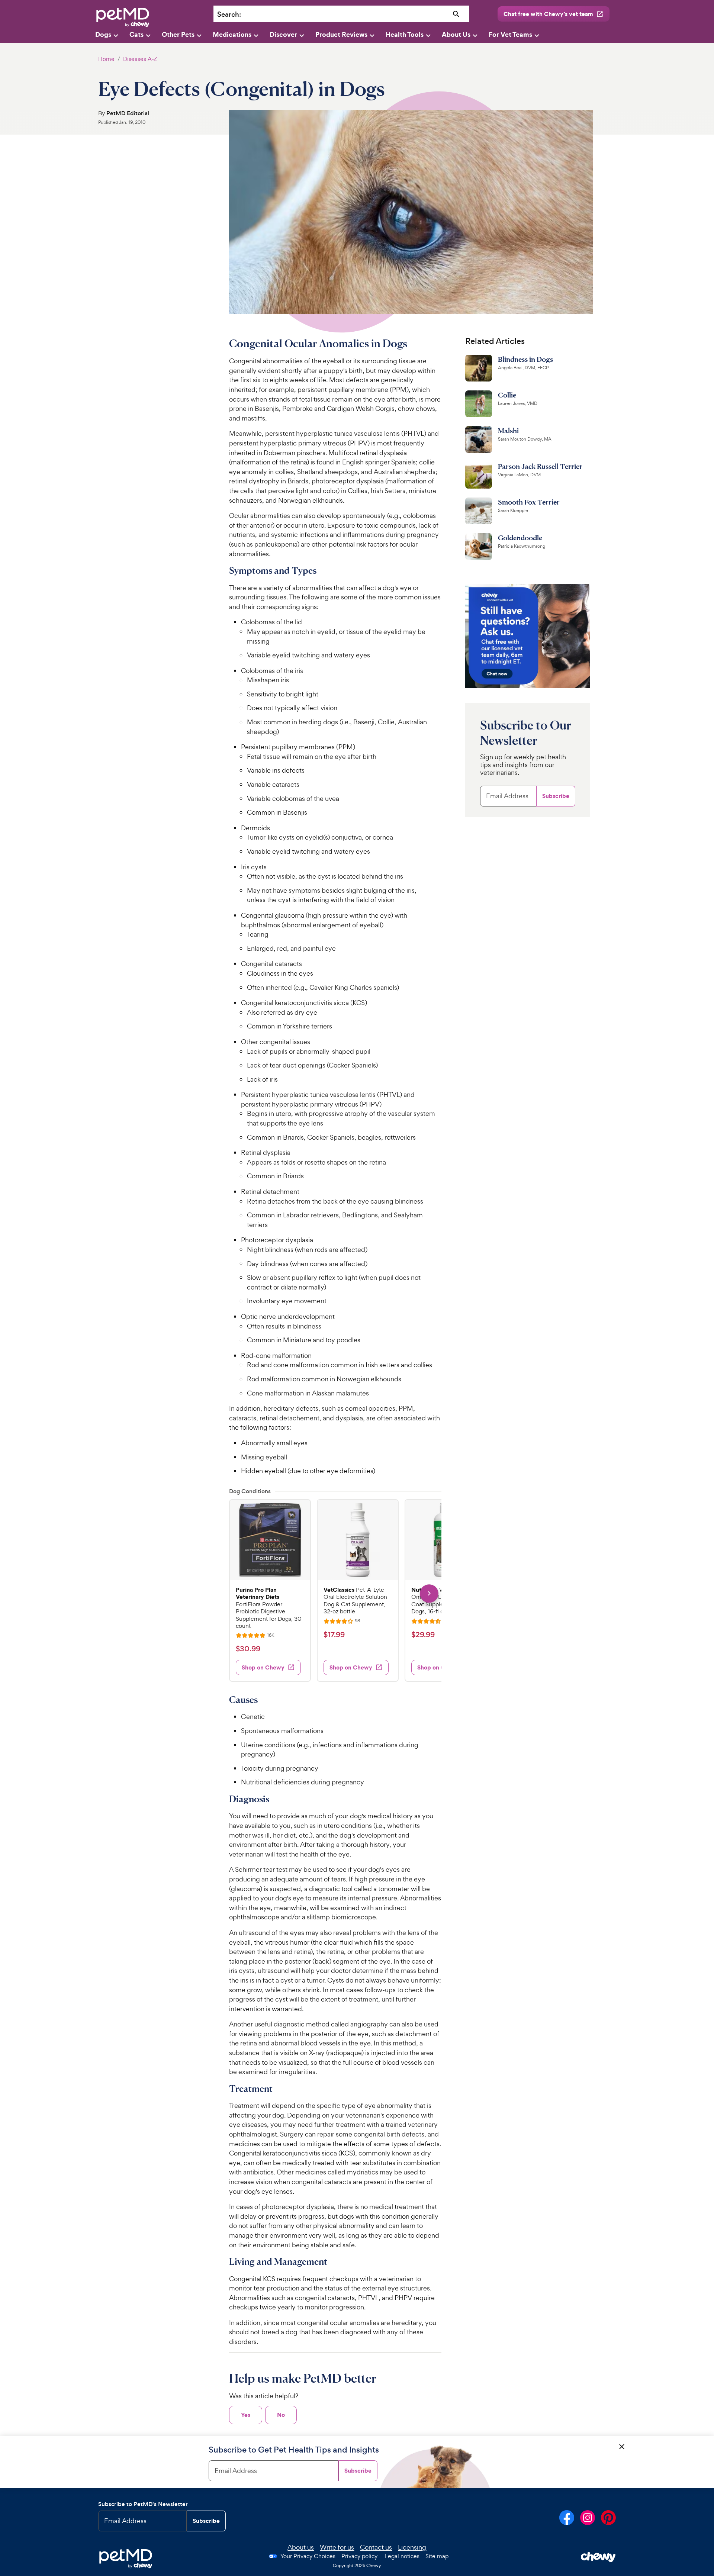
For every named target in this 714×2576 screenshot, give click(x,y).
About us (301, 2547)
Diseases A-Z (140, 59)
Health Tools (405, 34)
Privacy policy (359, 2556)
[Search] (456, 14)
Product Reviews (341, 34)
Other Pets (178, 34)
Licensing (412, 2547)
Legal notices (402, 2556)
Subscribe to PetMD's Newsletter (143, 2504)
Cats (136, 34)
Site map (437, 2556)
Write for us (337, 2547)
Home (106, 59)
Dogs (103, 34)
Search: (229, 14)
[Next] (429, 1593)
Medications (232, 34)
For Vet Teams (510, 34)
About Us (456, 34)
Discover (283, 34)
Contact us (376, 2547)
